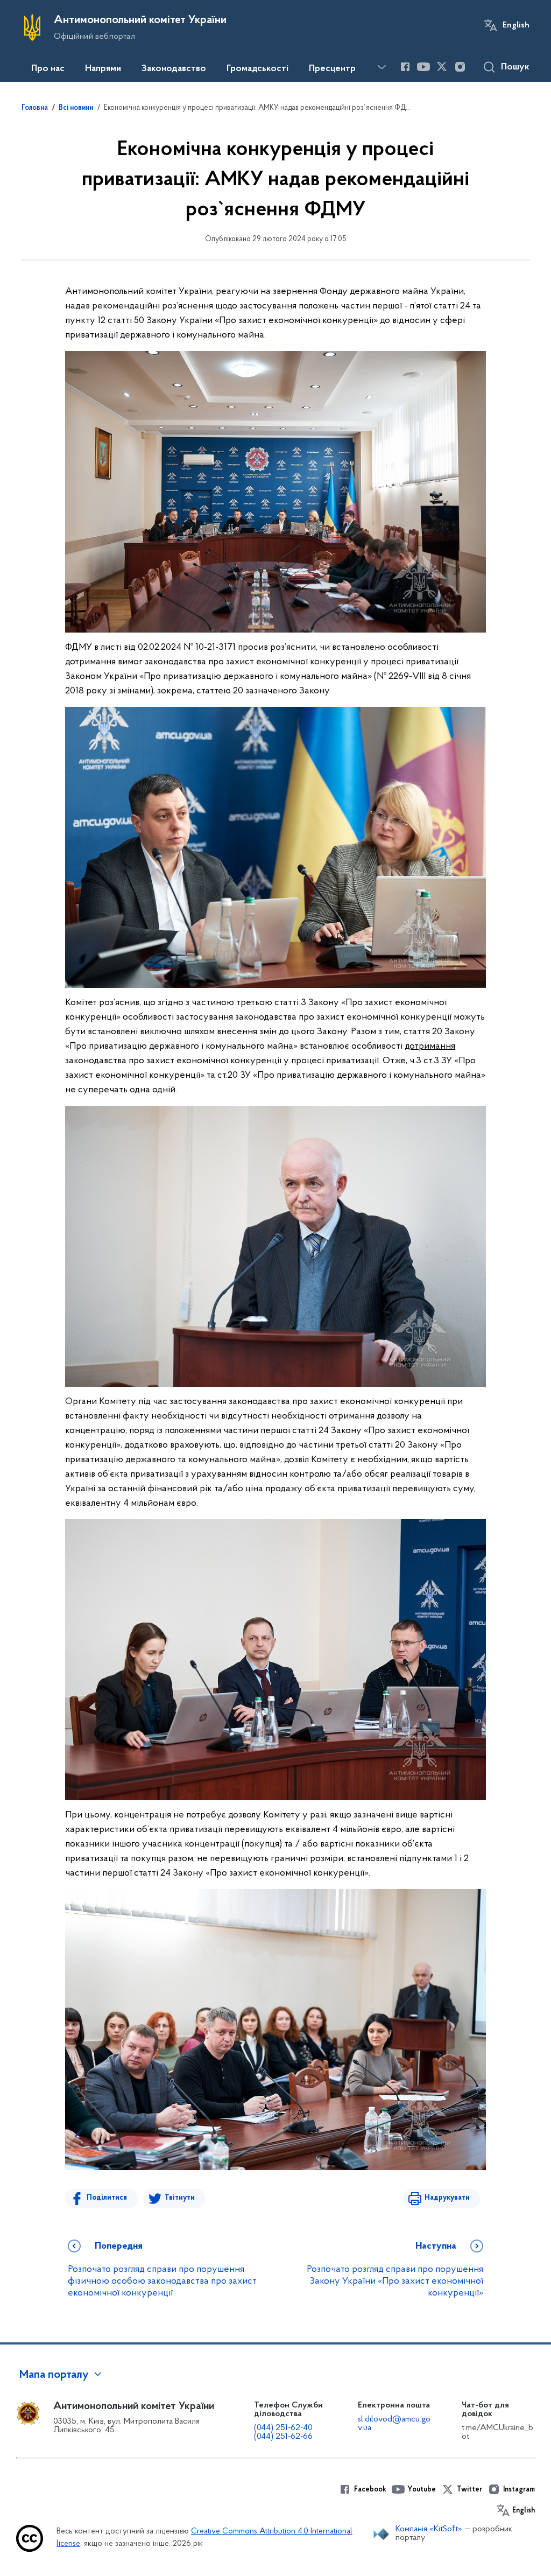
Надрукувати (447, 2198)
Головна (35, 108)
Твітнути (180, 2198)
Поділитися (107, 2198)
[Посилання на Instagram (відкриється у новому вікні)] (460, 67)
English (516, 25)
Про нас (48, 69)
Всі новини (76, 108)
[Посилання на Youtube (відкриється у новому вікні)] (423, 67)
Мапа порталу (54, 2375)
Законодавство (174, 69)
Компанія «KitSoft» (429, 2529)
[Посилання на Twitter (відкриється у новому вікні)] (442, 67)
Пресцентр (332, 69)
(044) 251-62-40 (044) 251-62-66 (283, 2432)
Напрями (103, 69)
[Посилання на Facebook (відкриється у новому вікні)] (405, 67)
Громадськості (257, 69)
